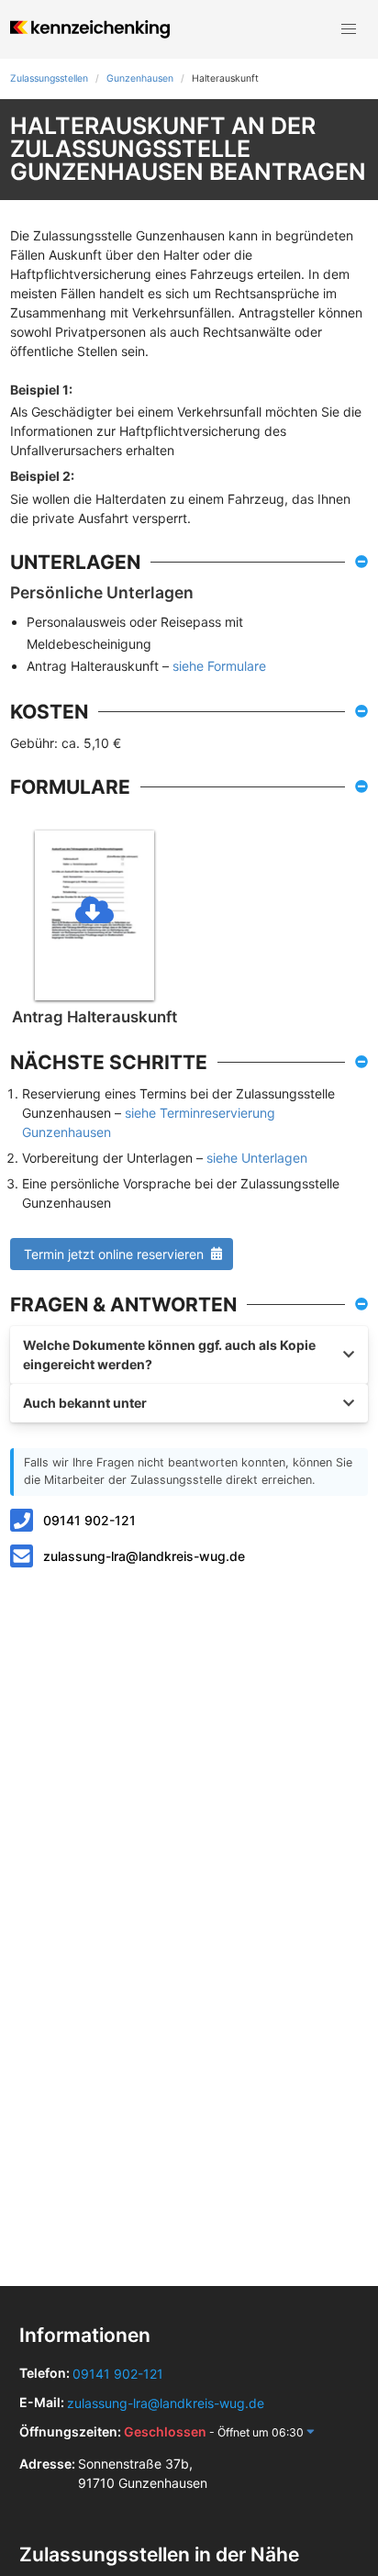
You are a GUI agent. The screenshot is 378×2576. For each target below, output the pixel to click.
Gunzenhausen (140, 78)
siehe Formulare (219, 666)
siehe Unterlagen (257, 1158)
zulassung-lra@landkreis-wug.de (144, 1556)
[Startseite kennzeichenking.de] (89, 29)
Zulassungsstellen (49, 78)
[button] (349, 29)
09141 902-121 (89, 1520)
